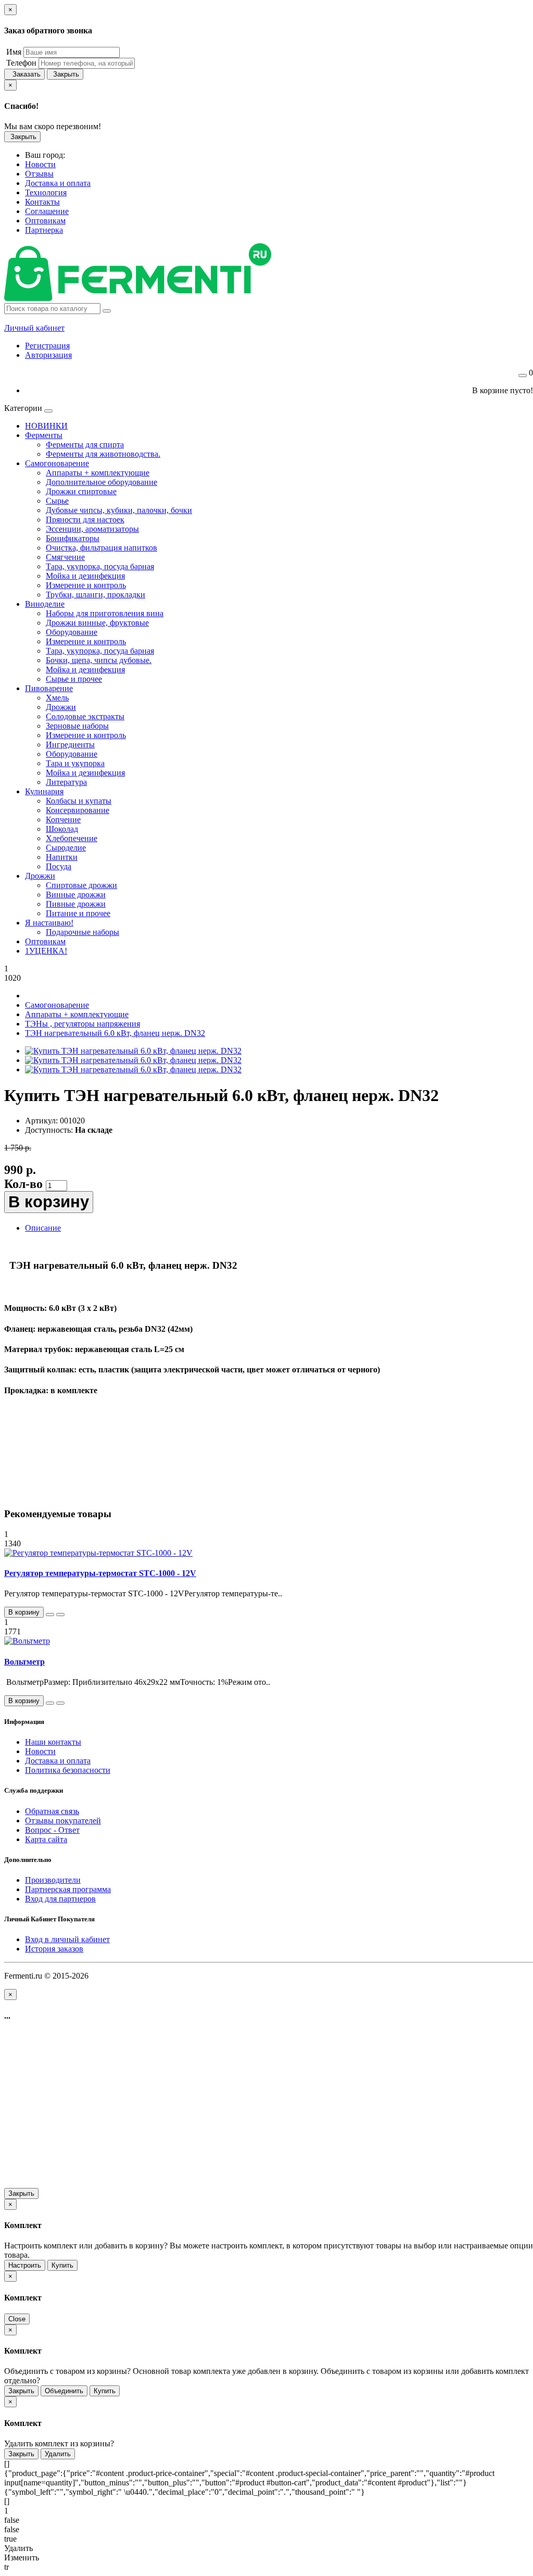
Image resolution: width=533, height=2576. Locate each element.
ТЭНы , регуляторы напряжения (83, 1024)
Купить (62, 2265)
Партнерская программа (68, 1889)
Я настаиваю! (49, 923)
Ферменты (44, 435)
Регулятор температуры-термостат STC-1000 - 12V (100, 1573)
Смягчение (65, 557)
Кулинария (44, 791)
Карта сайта (46, 1839)
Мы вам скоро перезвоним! (53, 126)
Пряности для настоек (85, 520)
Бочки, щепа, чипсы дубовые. (99, 660)
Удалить (58, 2454)
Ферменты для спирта (85, 445)
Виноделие (45, 604)
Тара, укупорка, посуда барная (100, 566)
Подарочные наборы (83, 932)
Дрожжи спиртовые (81, 491)
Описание (43, 1228)
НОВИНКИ (46, 426)
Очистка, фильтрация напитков (101, 548)
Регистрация (47, 346)
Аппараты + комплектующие (98, 473)
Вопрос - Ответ (52, 1830)
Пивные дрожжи (76, 904)
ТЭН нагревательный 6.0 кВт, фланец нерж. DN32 (115, 1033)
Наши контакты (53, 1742)
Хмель (57, 698)
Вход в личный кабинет (67, 1939)
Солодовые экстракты (85, 716)
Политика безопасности (68, 1770)
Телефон (20, 63)
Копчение (63, 820)
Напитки (62, 857)
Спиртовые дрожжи (81, 885)
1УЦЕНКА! (46, 951)
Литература (66, 782)
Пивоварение (49, 688)
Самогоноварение (57, 463)
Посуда (59, 866)
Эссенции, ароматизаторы (92, 529)
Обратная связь (52, 1811)
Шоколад (62, 829)
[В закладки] (50, 1615)
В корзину (49, 1202)
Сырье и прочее (74, 679)
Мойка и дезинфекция (85, 576)
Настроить (25, 2265)
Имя (13, 52)
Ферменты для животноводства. (103, 454)
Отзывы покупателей (63, 1821)
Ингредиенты (70, 745)
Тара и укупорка (75, 763)
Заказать (24, 74)
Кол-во (23, 1184)
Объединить (64, 2391)
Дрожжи (61, 707)
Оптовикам (45, 941)
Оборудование (72, 632)
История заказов (54, 1949)
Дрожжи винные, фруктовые (97, 623)
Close (17, 2319)
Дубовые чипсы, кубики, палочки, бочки (119, 510)
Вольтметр (24, 1662)
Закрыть (65, 74)
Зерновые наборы (77, 726)
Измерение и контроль (86, 585)
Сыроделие (66, 848)
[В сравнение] (60, 1615)
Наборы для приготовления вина (105, 613)
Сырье (57, 501)
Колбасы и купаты (79, 801)
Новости (40, 1751)
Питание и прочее (78, 913)
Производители (53, 1880)
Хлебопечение (72, 838)
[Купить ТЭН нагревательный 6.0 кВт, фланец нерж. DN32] (133, 1051)
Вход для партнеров (60, 1899)
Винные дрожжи (76, 895)
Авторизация (48, 355)
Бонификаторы (73, 538)
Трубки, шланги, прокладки (96, 595)
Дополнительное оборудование (101, 482)
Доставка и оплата (58, 1761)
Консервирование (78, 810)
